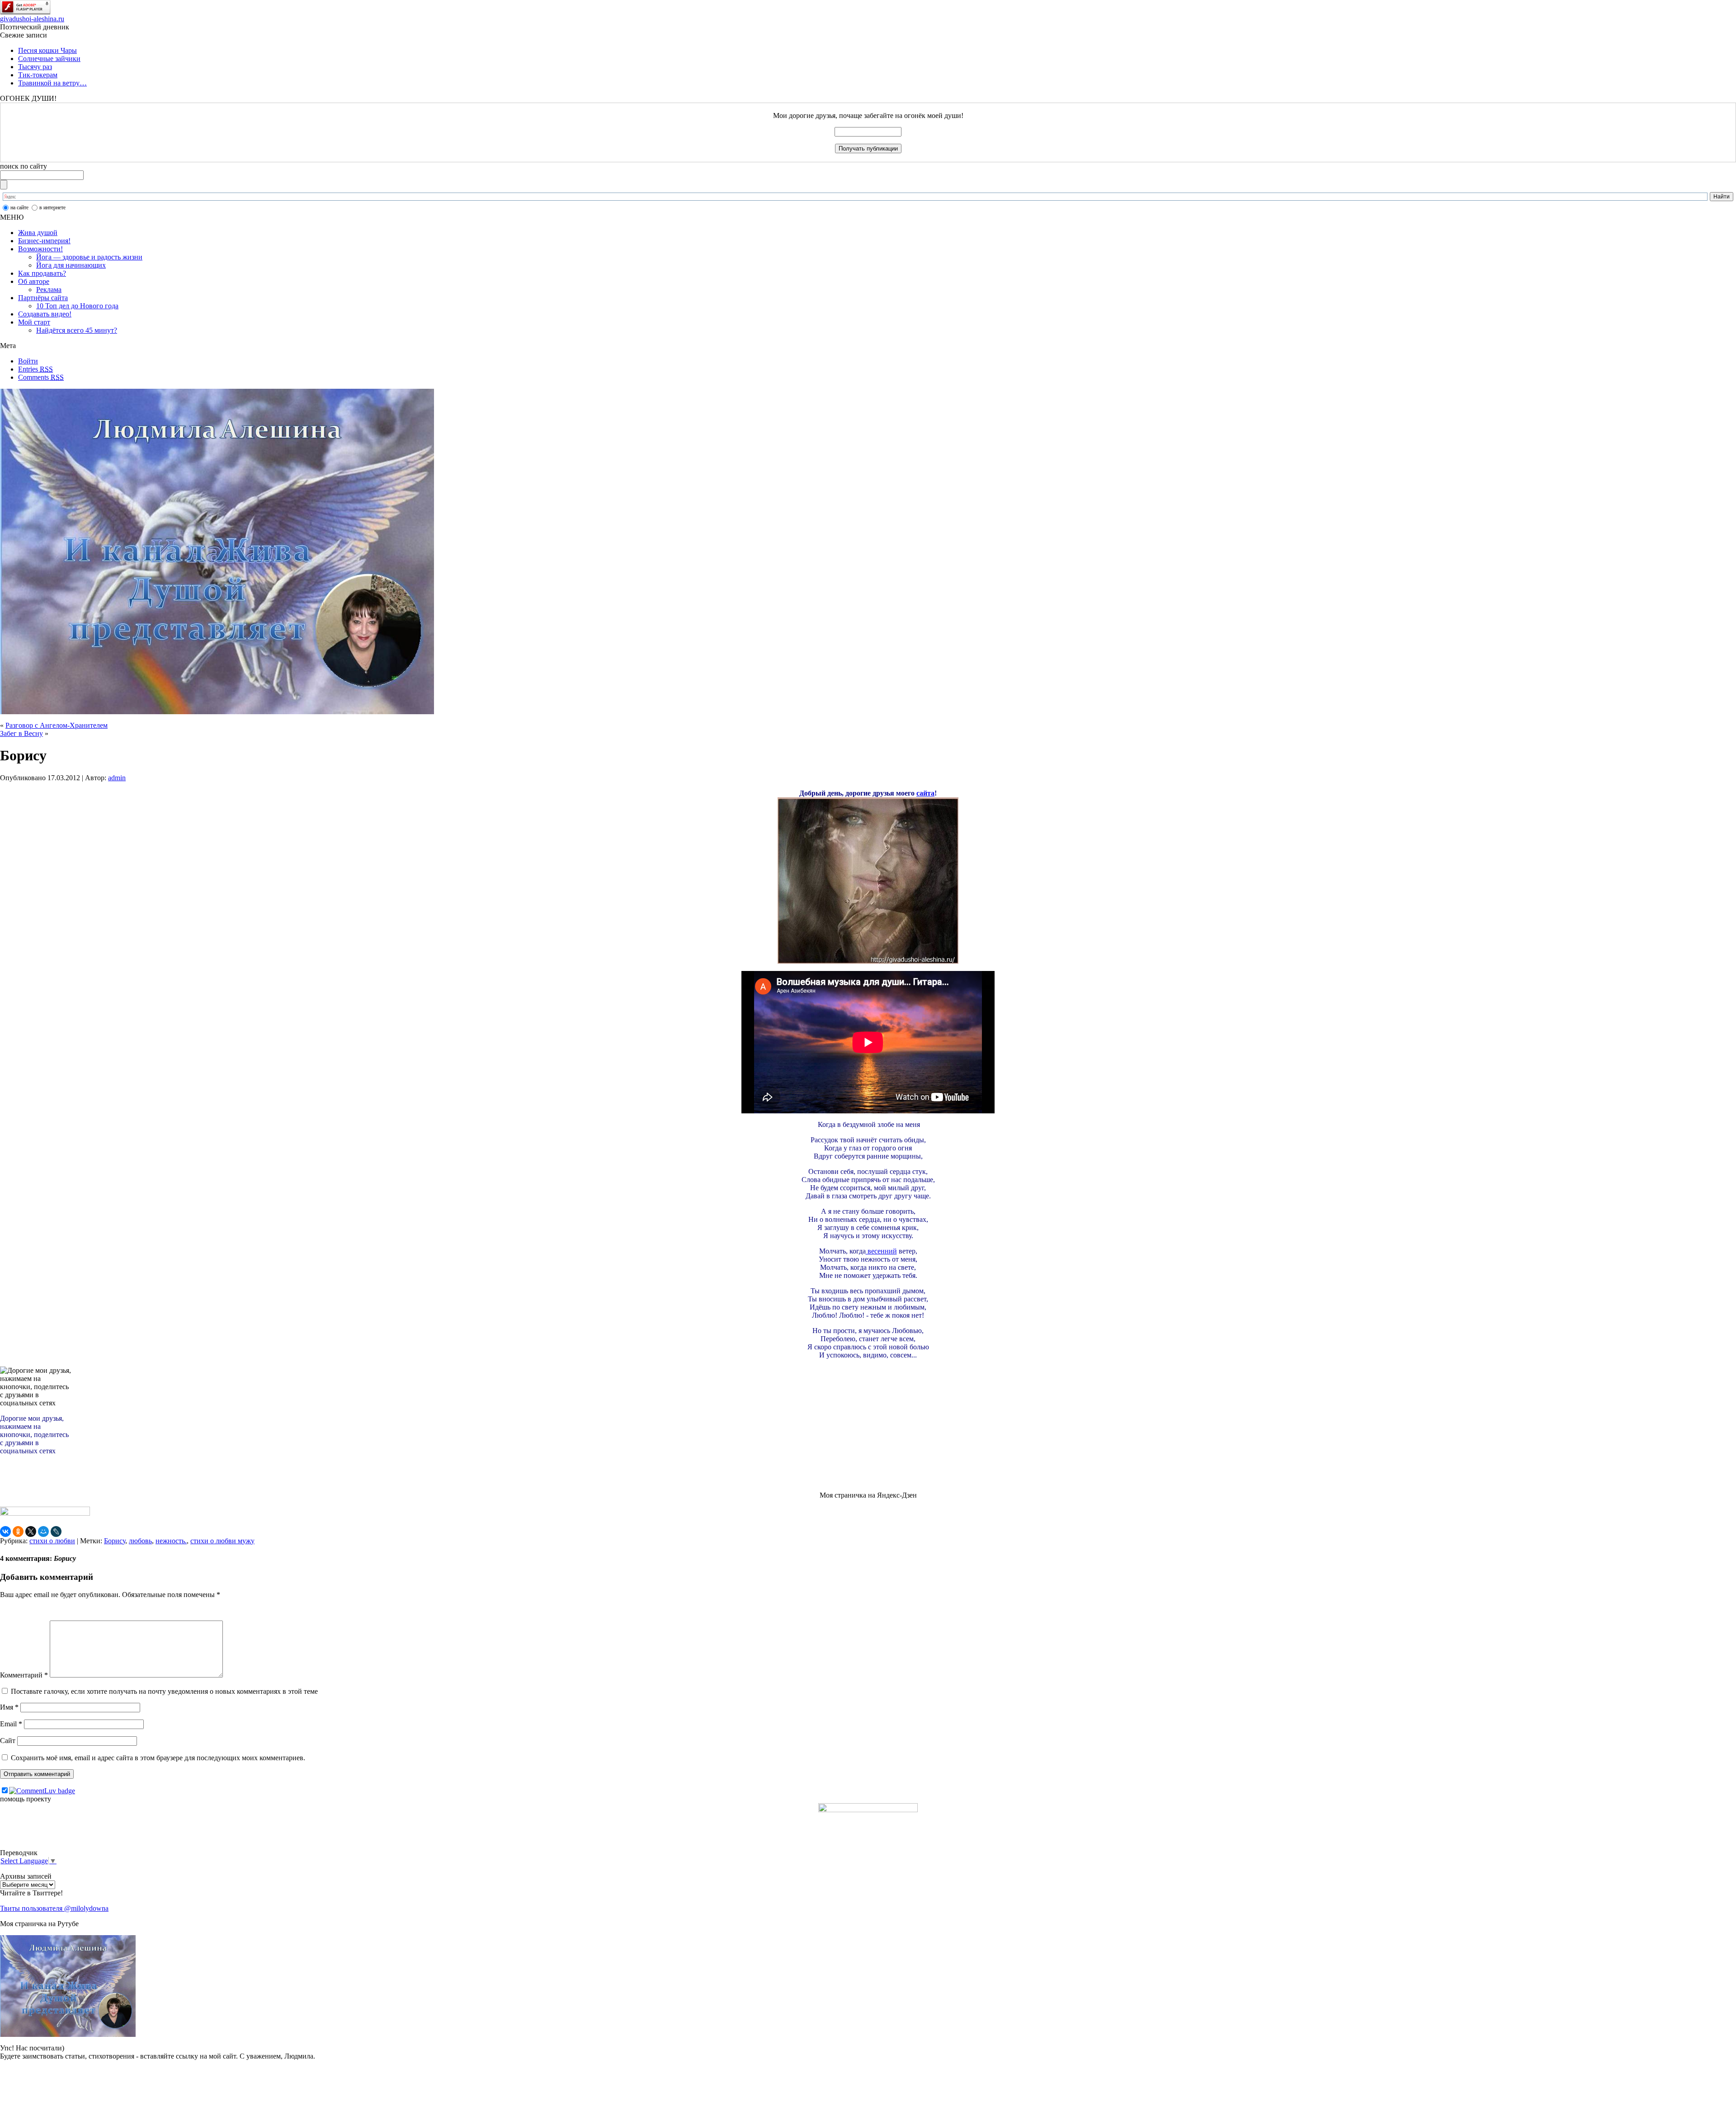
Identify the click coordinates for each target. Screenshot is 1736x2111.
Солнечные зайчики (49, 59)
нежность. (171, 1541)
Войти (28, 361)
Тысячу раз (35, 67)
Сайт (8, 1741)
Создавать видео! (45, 314)
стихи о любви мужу (222, 1541)
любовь (140, 1541)
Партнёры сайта (43, 298)
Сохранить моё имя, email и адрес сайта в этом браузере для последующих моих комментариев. (158, 1758)
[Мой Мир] (43, 1531)
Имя (9, 1707)
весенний (881, 1251)
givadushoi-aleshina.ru (32, 19)
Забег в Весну (21, 733)
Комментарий (24, 1675)
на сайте (19, 207)
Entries (35, 369)
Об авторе (34, 281)
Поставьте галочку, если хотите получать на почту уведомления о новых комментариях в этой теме (164, 1691)
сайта (925, 793)
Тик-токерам (38, 75)
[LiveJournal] (56, 1531)
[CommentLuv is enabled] (42, 1791)
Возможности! (40, 249)
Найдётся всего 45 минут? (77, 330)
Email (11, 1724)
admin (117, 778)
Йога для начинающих (71, 265)
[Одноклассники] (18, 1531)
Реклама (49, 290)
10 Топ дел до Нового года (77, 306)
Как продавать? (42, 273)
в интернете (52, 207)
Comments (41, 377)
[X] (31, 1531)
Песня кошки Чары (47, 50)
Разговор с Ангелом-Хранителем (57, 725)
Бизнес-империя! (44, 241)
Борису (115, 1541)
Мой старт (34, 322)
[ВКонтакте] (5, 1531)
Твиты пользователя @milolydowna (54, 1908)
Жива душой (38, 233)
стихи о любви (52, 1541)
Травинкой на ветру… (52, 83)
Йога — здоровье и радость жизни (89, 257)
